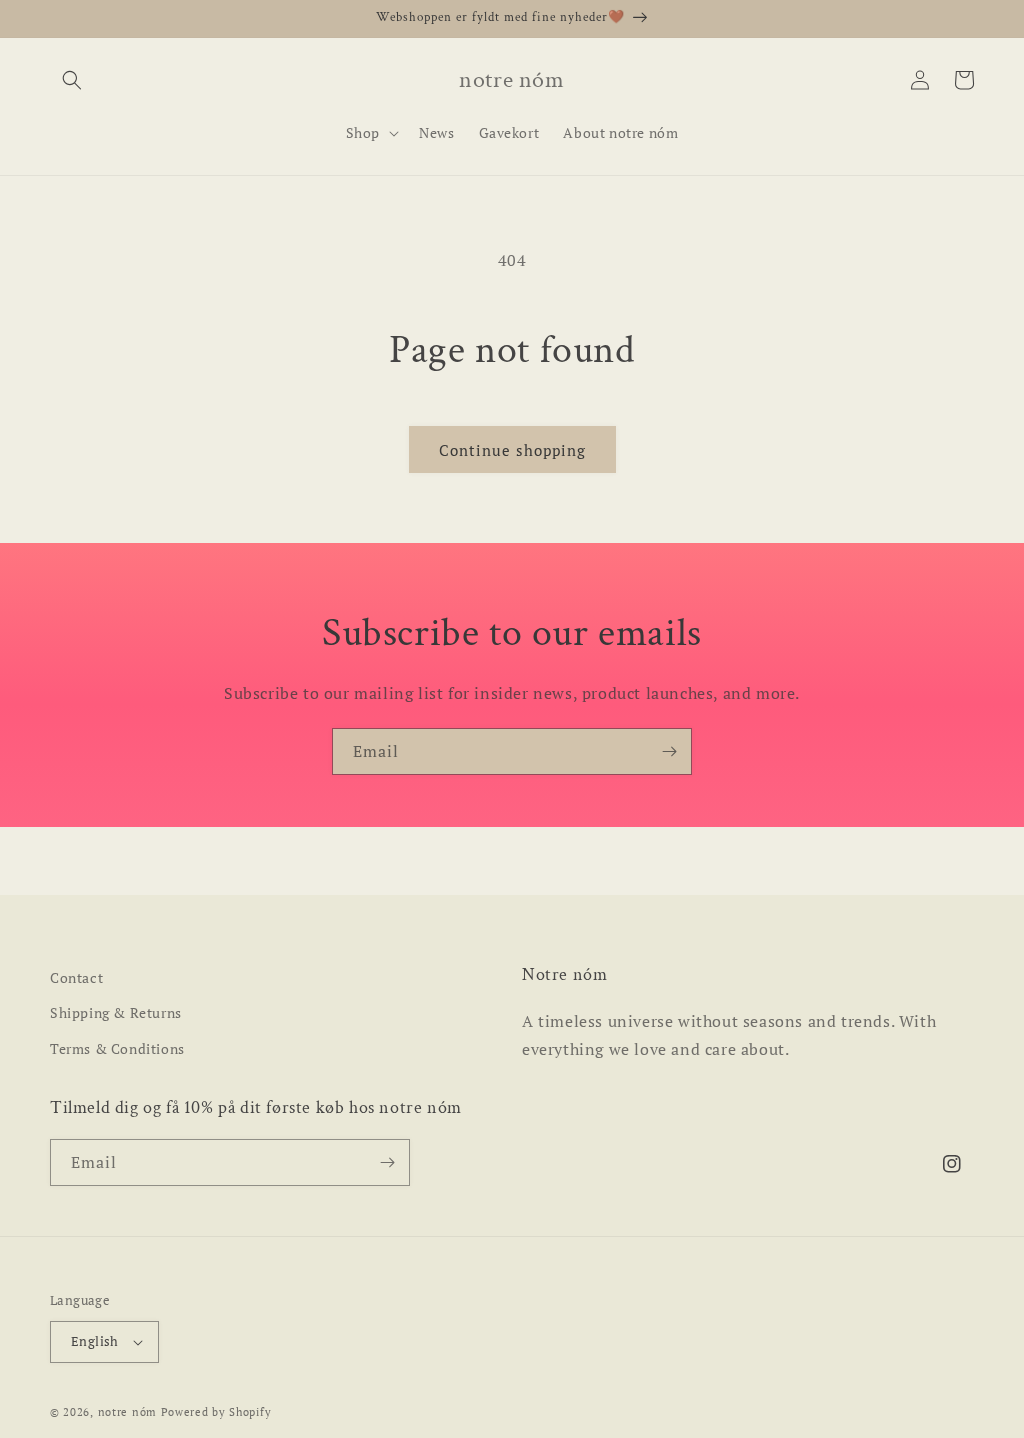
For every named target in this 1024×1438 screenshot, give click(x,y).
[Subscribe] (669, 751)
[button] (72, 80)
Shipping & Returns (116, 1012)
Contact (76, 977)
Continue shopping (512, 450)
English (95, 1341)
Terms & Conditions (117, 1048)
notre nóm (127, 1412)
